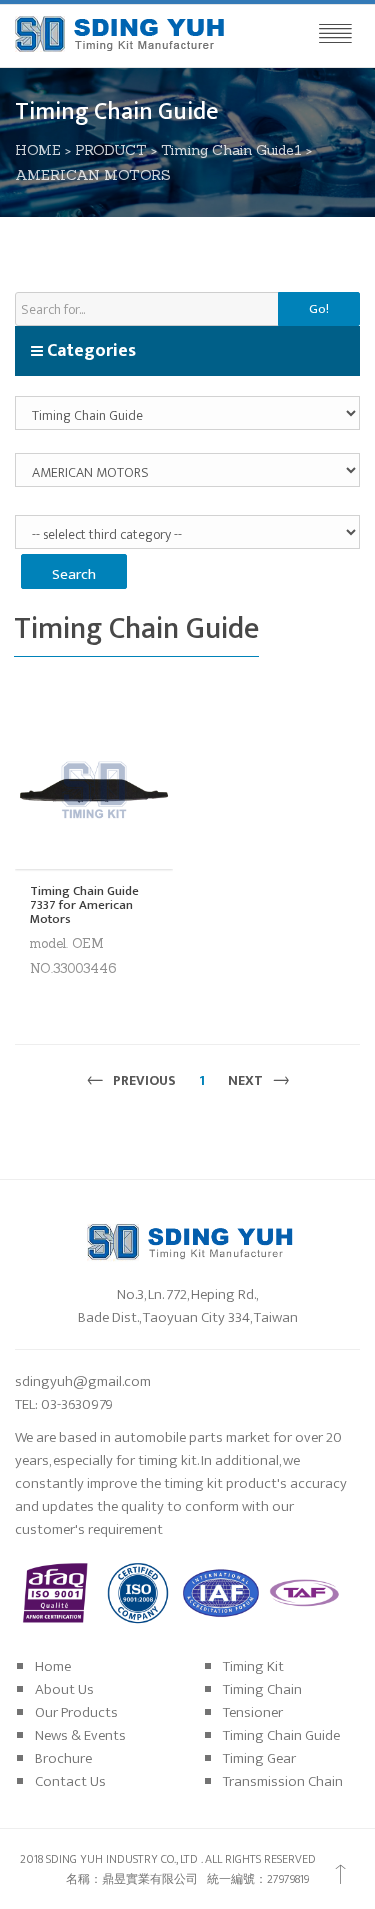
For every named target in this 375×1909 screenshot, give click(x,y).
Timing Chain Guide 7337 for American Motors (84, 905)
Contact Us (70, 1781)
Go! (319, 309)
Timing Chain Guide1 (231, 150)
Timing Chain (262, 1689)
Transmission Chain (283, 1781)
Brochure (63, 1758)
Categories (89, 351)
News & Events (80, 1735)
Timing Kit (253, 1666)
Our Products (76, 1712)
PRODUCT (111, 150)
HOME (38, 150)
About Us (64, 1689)
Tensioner (253, 1712)
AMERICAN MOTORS (93, 175)
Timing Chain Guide (281, 1735)
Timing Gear (259, 1758)
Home (53, 1666)
